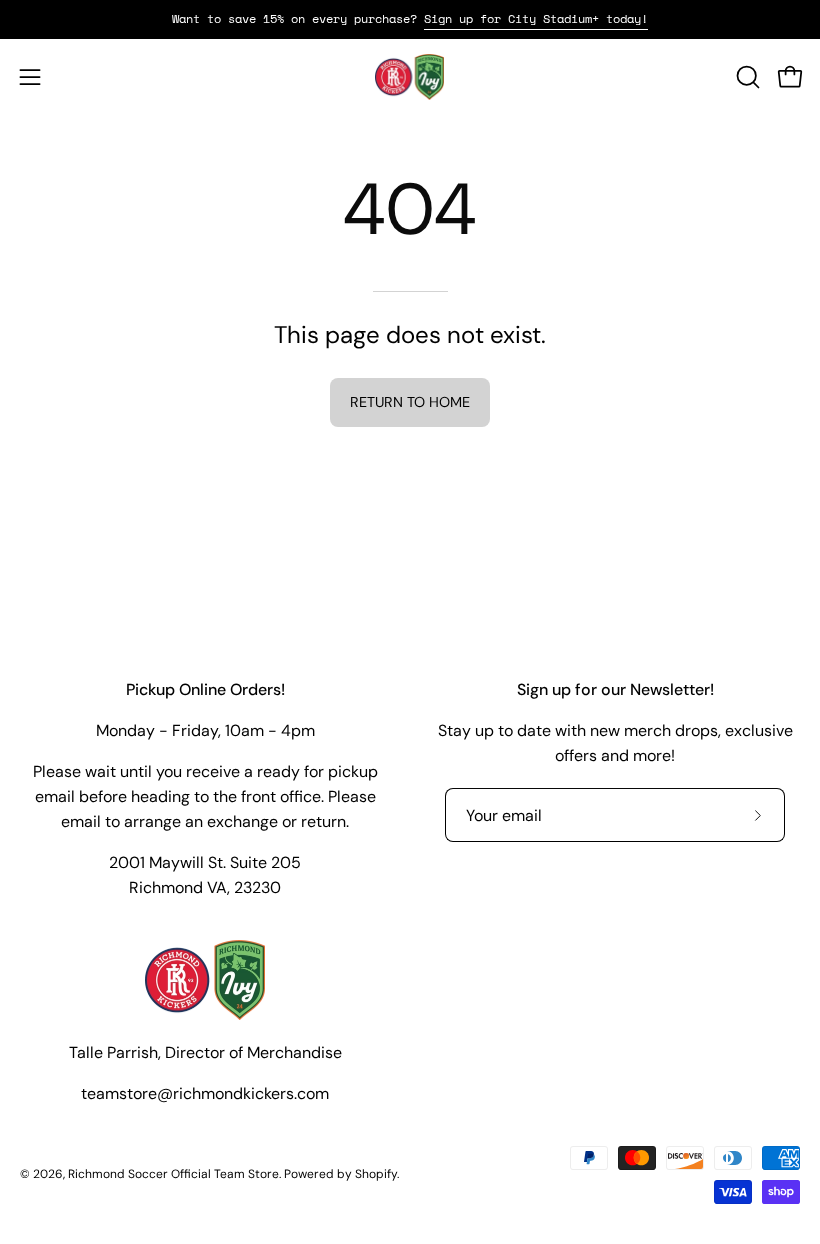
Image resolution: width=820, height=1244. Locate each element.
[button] (746, 77)
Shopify (376, 1174)
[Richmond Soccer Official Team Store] (410, 77)
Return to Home (410, 402)
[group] (410, 19)
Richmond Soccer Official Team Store (173, 1174)
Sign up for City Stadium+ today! (536, 18)
